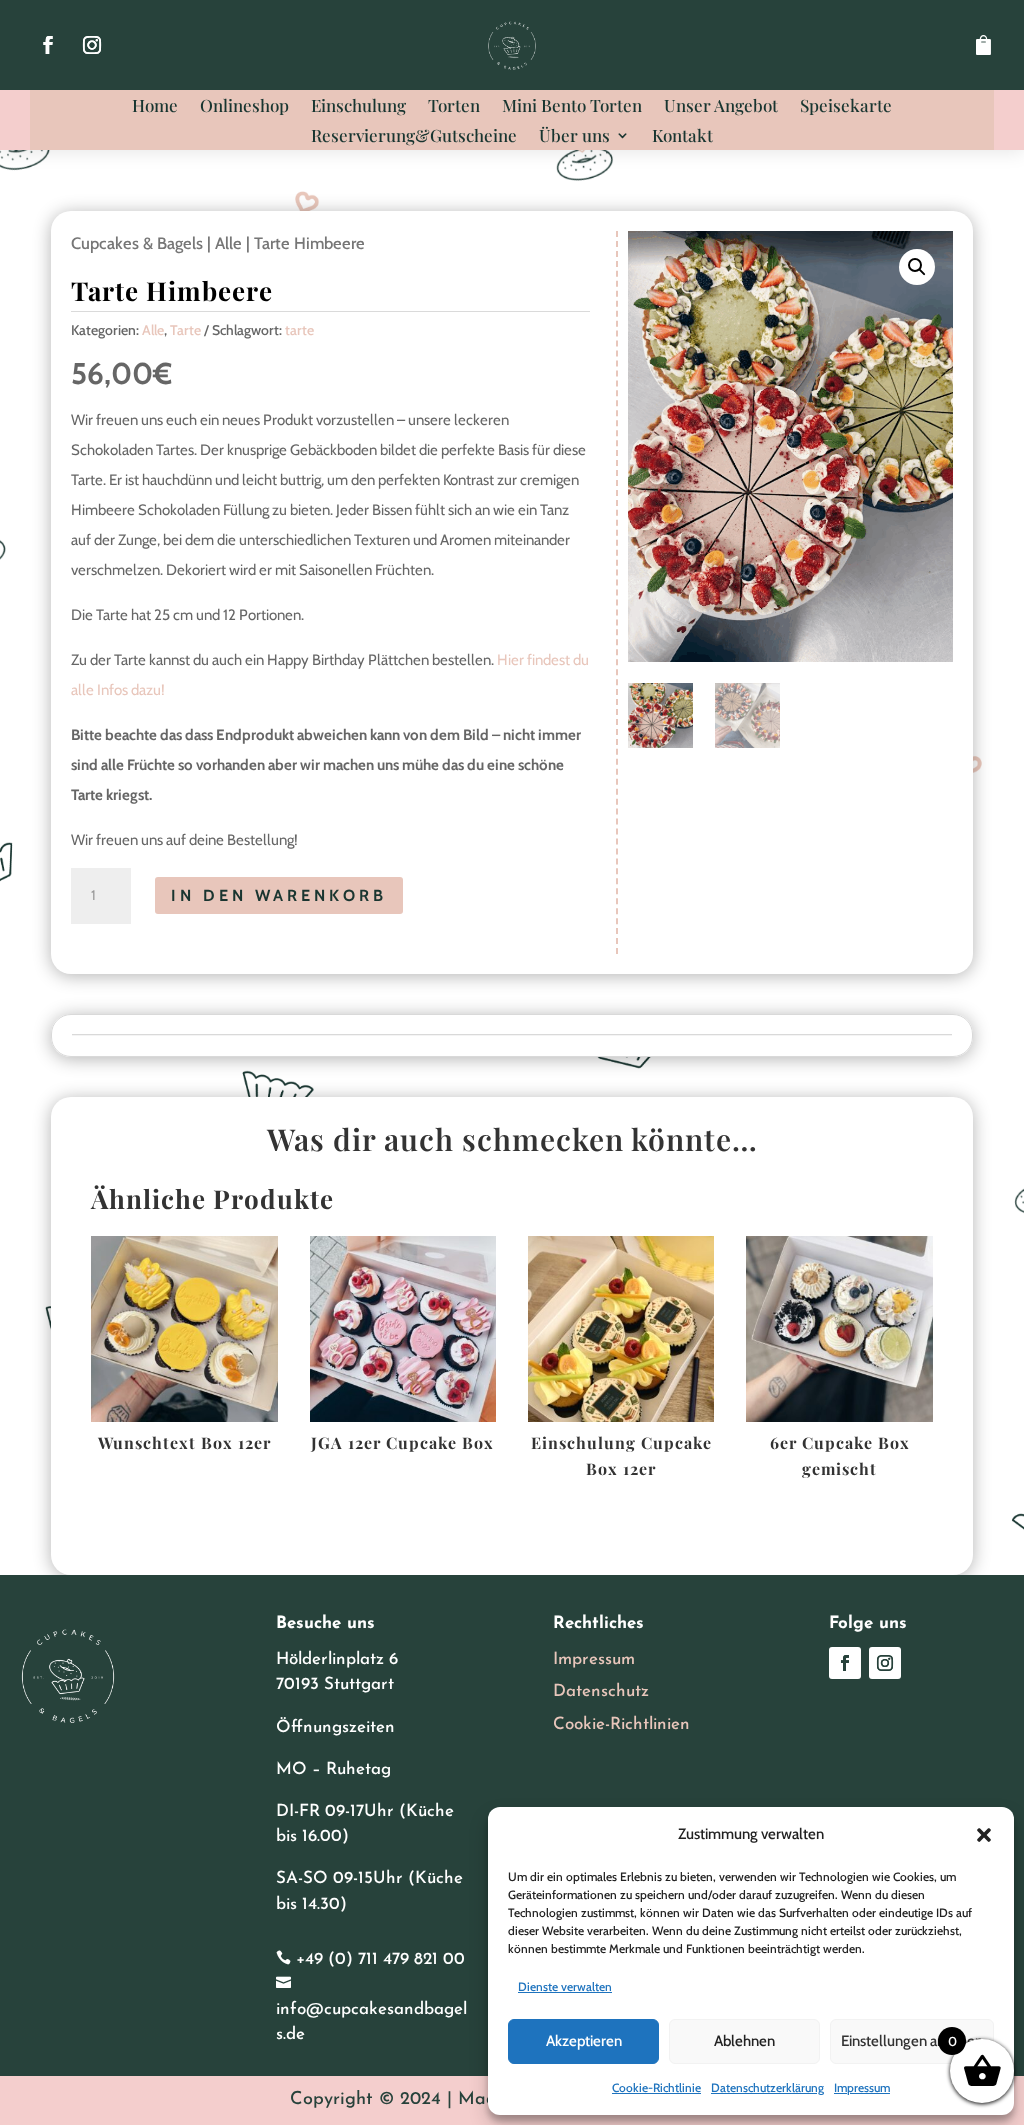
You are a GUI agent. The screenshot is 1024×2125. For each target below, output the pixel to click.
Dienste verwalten (565, 1986)
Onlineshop (244, 107)
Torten (454, 107)
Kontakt (682, 137)
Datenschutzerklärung (767, 2087)
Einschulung (358, 107)
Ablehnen (744, 2041)
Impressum (862, 2087)
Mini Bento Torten (572, 107)
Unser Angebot (721, 107)
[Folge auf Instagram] (92, 45)
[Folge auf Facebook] (48, 45)
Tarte (185, 330)
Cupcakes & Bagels (137, 243)
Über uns (574, 137)
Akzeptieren (584, 2041)
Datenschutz (601, 1691)
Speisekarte (846, 107)
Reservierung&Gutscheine (414, 137)
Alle (228, 243)
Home (155, 107)
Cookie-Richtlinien (621, 1724)
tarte (299, 330)
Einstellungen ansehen (912, 2041)
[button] (984, 1835)
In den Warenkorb (279, 895)
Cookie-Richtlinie (656, 2087)
